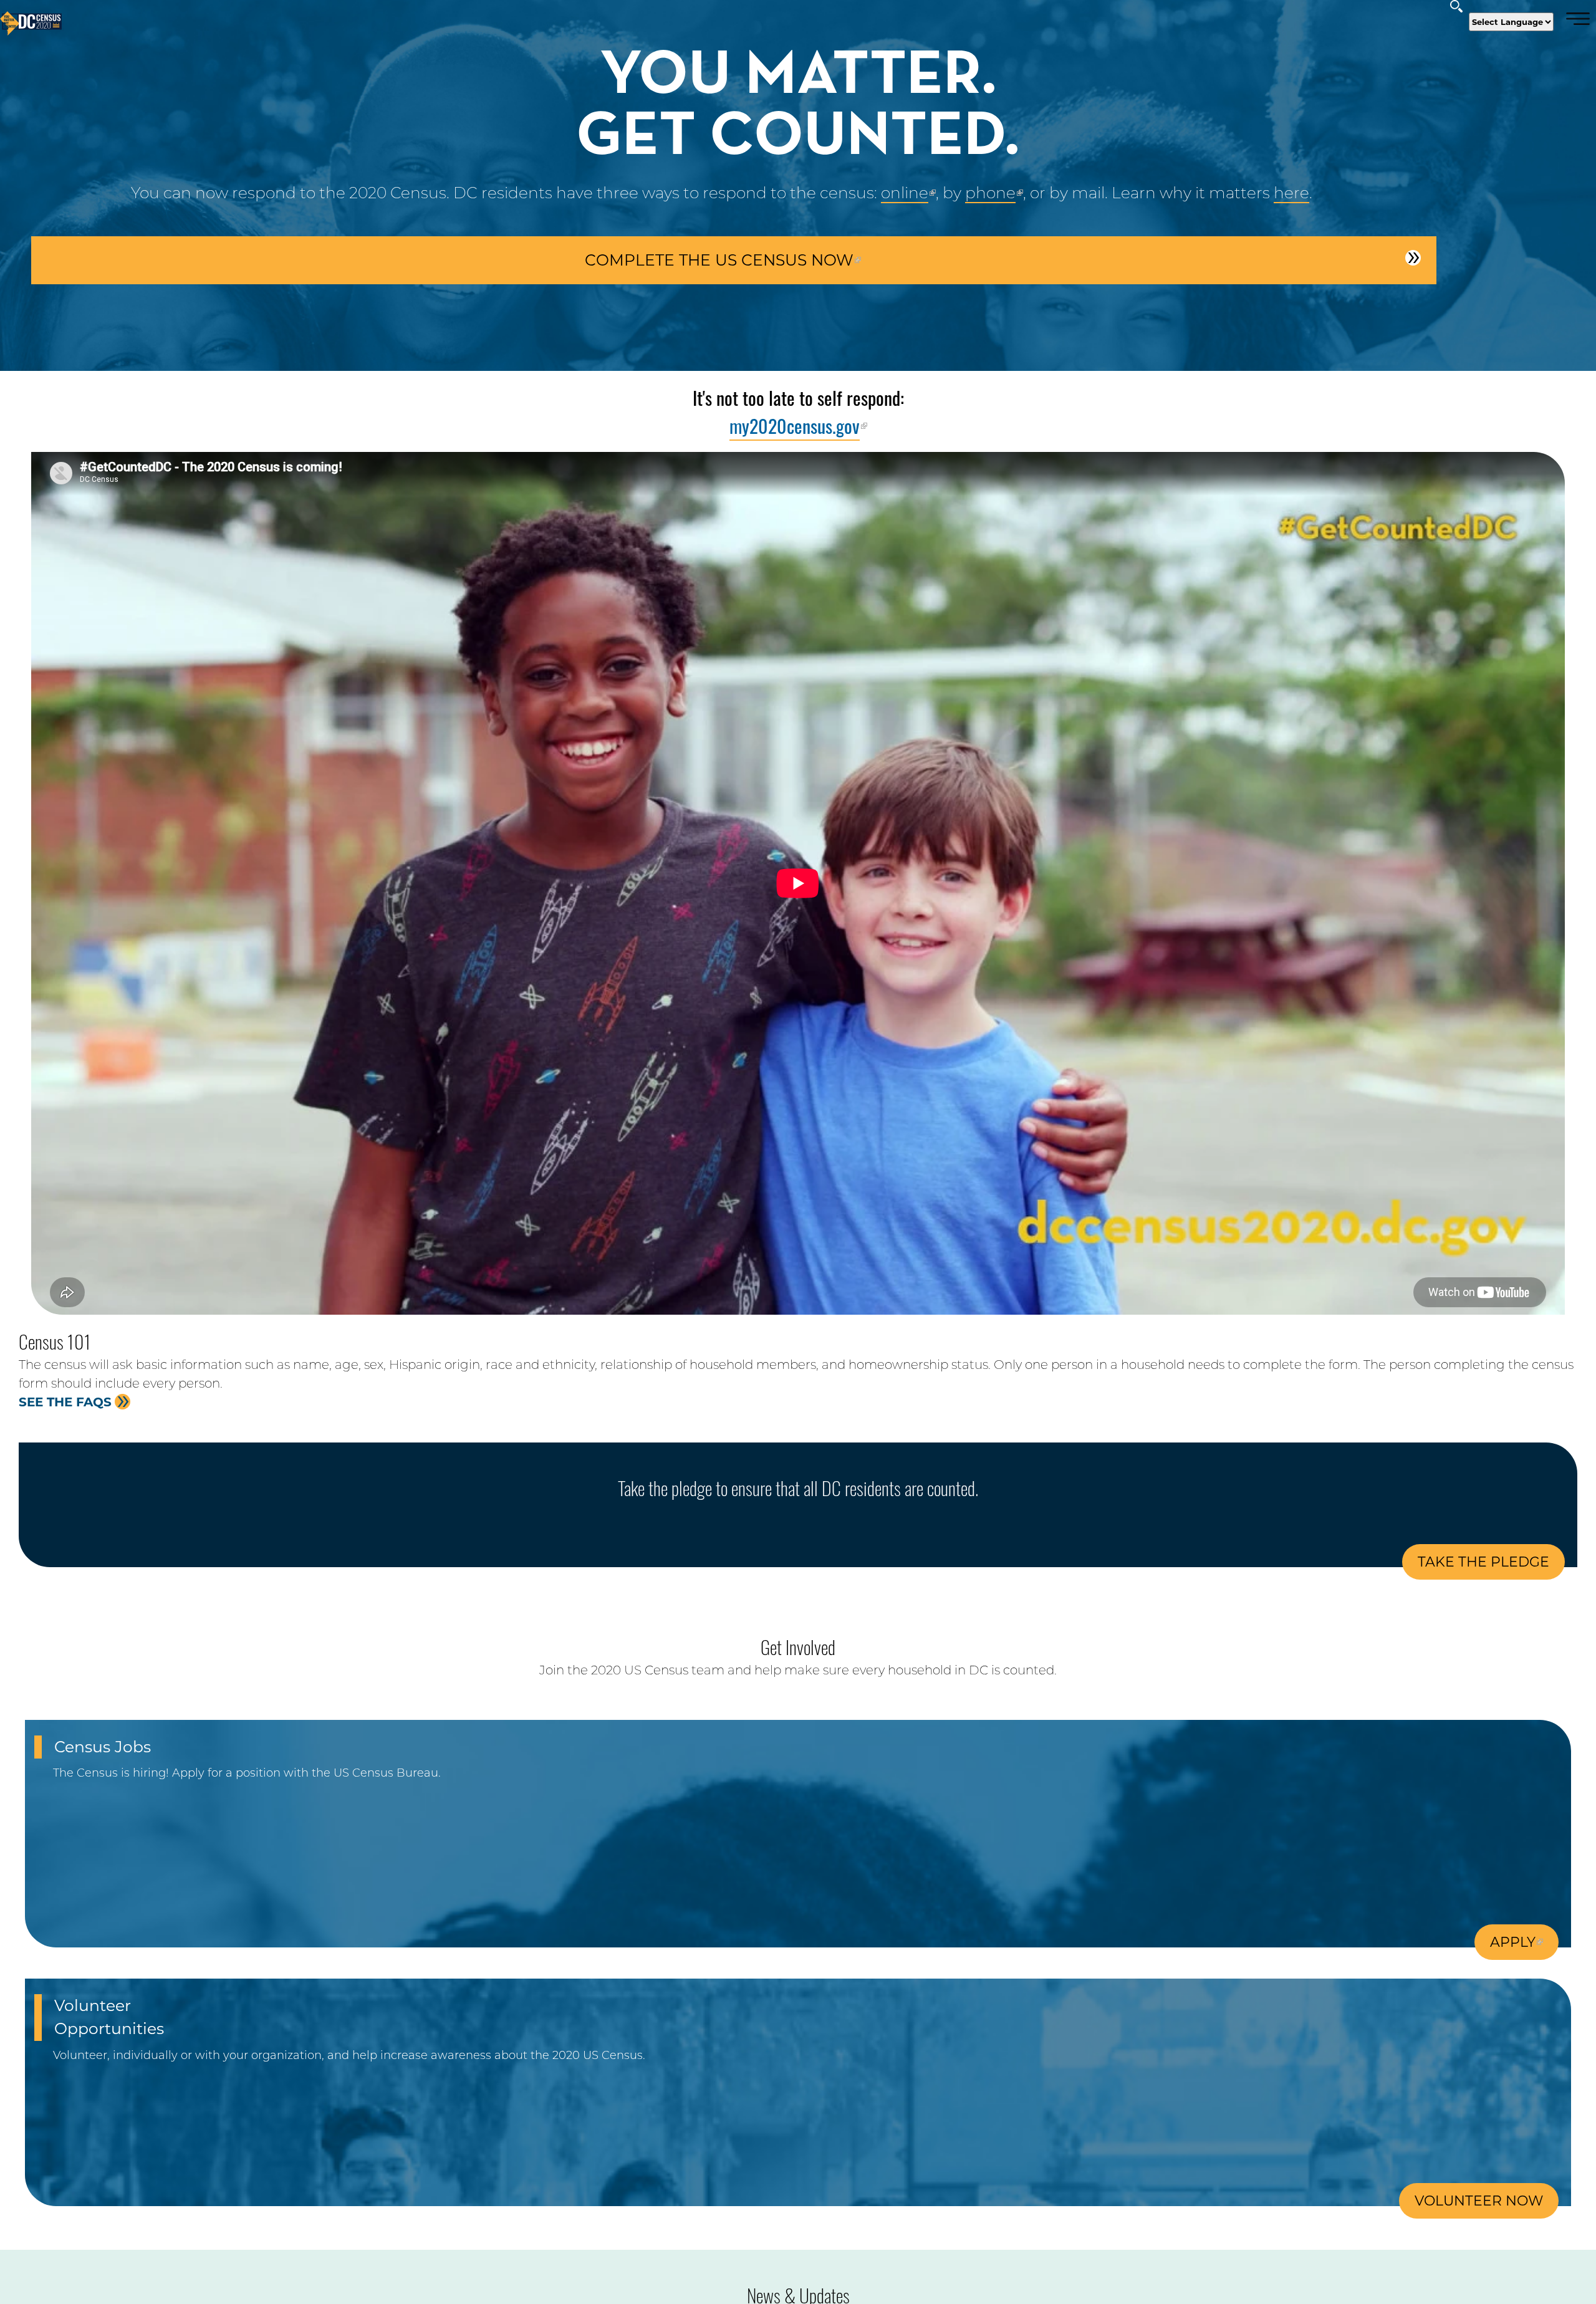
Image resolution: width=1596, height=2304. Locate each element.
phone (990, 193)
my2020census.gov (795, 425)
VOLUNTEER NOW (1479, 2201)
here (1291, 193)
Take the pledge (1483, 1562)
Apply (1513, 1942)
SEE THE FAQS (74, 1402)
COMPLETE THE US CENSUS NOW (719, 261)
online (905, 193)
